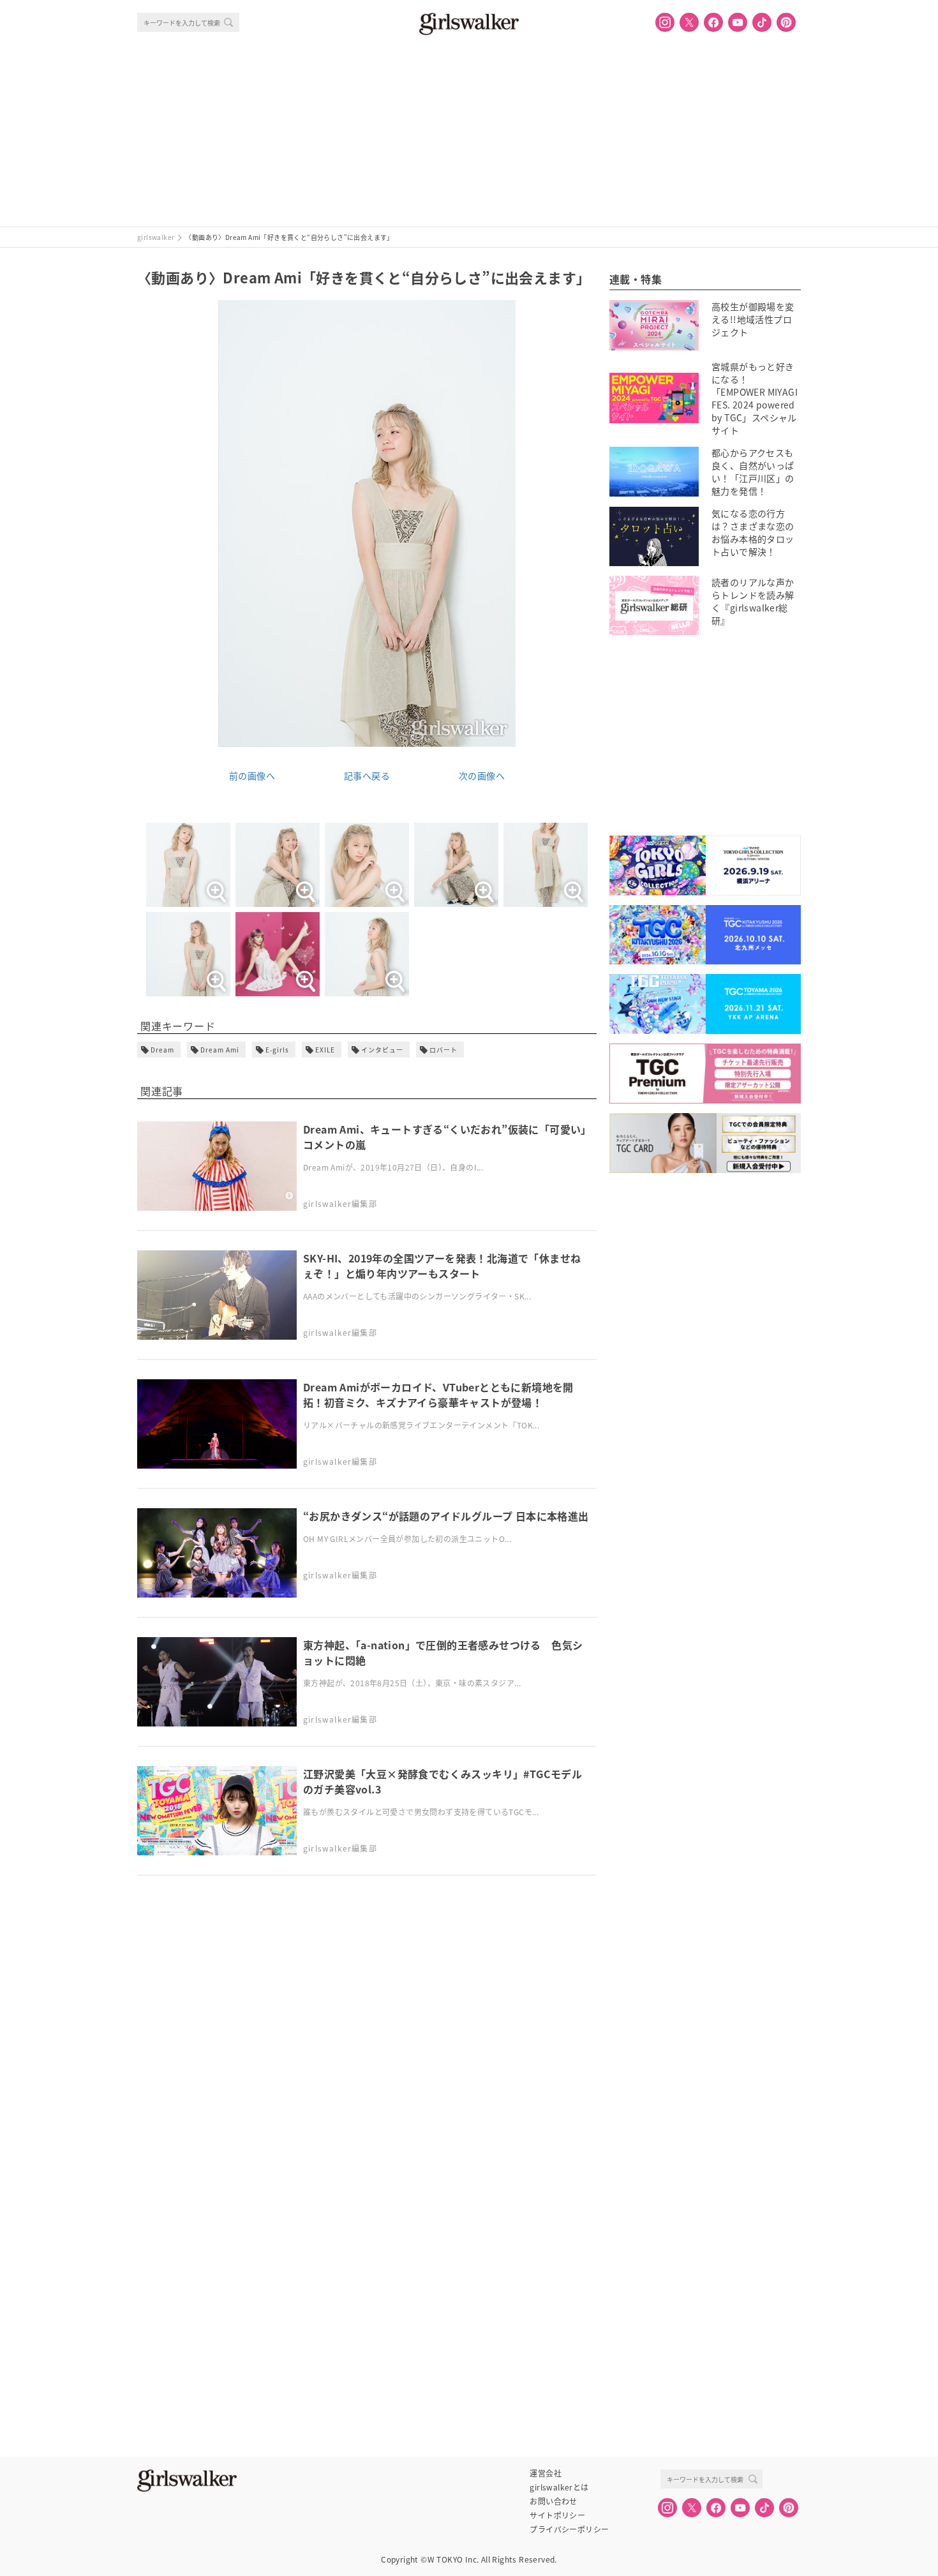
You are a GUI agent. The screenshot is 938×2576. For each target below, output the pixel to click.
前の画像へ (252, 775)
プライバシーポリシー (569, 2529)
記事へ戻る (367, 775)
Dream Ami (220, 1050)
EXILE (325, 1050)
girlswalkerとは (559, 2487)
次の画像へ (482, 775)
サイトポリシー (557, 2515)
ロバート (443, 1050)
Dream (162, 1050)
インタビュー (382, 1050)
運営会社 (546, 2473)
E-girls (277, 1050)
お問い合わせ (553, 2501)
